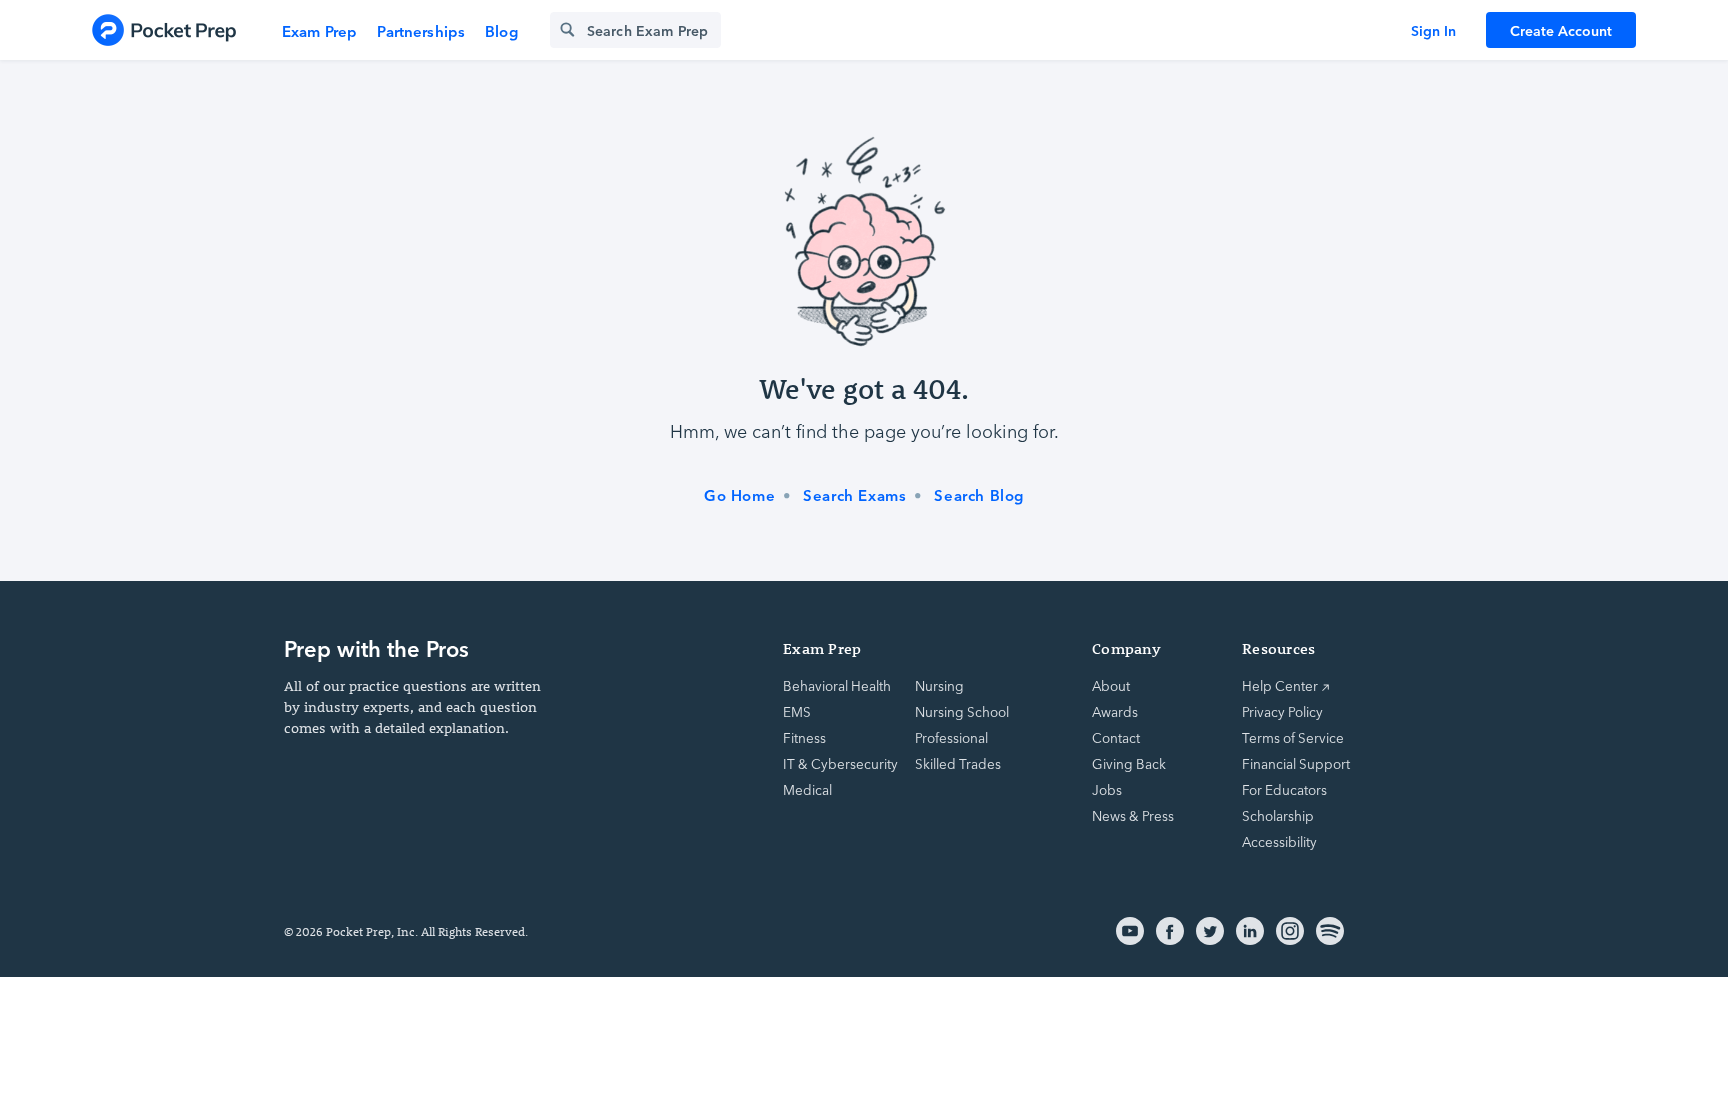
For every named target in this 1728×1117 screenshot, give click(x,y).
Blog (501, 30)
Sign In (1433, 30)
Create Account (1561, 30)
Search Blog (979, 495)
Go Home (739, 495)
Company (1126, 648)
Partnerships (421, 30)
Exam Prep (319, 30)
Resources (1278, 648)
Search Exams (854, 495)
